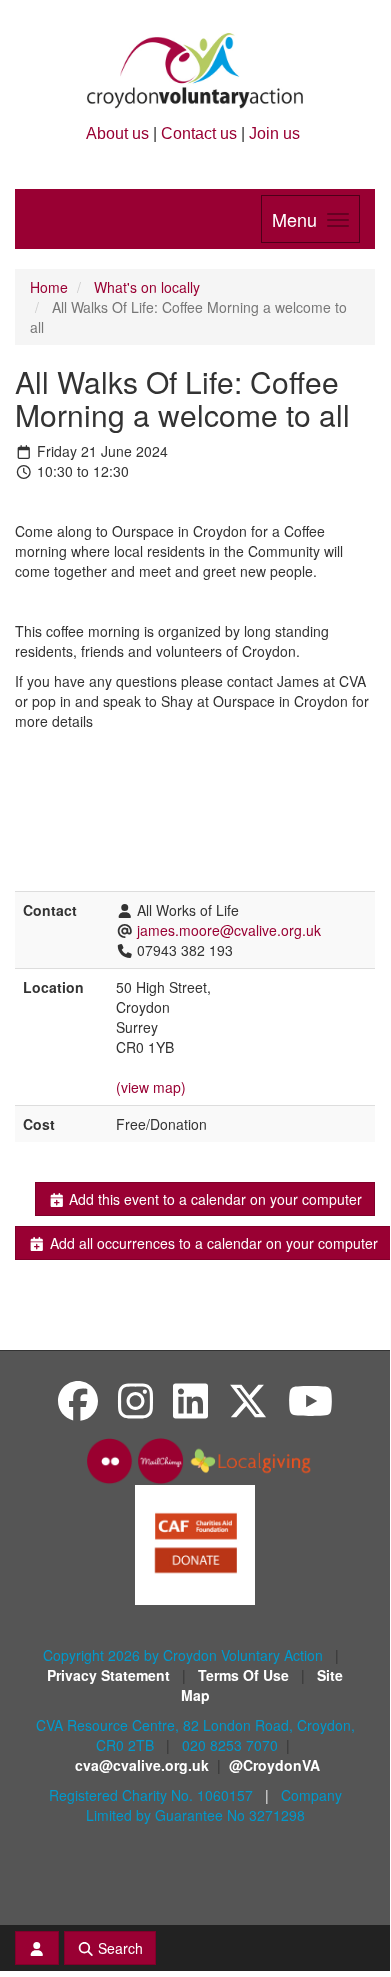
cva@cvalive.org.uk (142, 1765)
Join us (274, 133)
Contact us (199, 133)
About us (117, 133)
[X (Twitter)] (248, 1399)
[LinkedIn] (190, 1399)
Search (118, 1948)
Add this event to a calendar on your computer (213, 1199)
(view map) (151, 1087)
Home (49, 287)
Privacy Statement (110, 1675)
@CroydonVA (274, 1765)
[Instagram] (135, 1399)
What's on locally (147, 287)
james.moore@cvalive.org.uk (229, 930)
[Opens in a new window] (195, 1543)
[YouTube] (310, 1399)
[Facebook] (78, 1399)
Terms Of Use (245, 1675)
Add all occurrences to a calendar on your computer (212, 1243)
